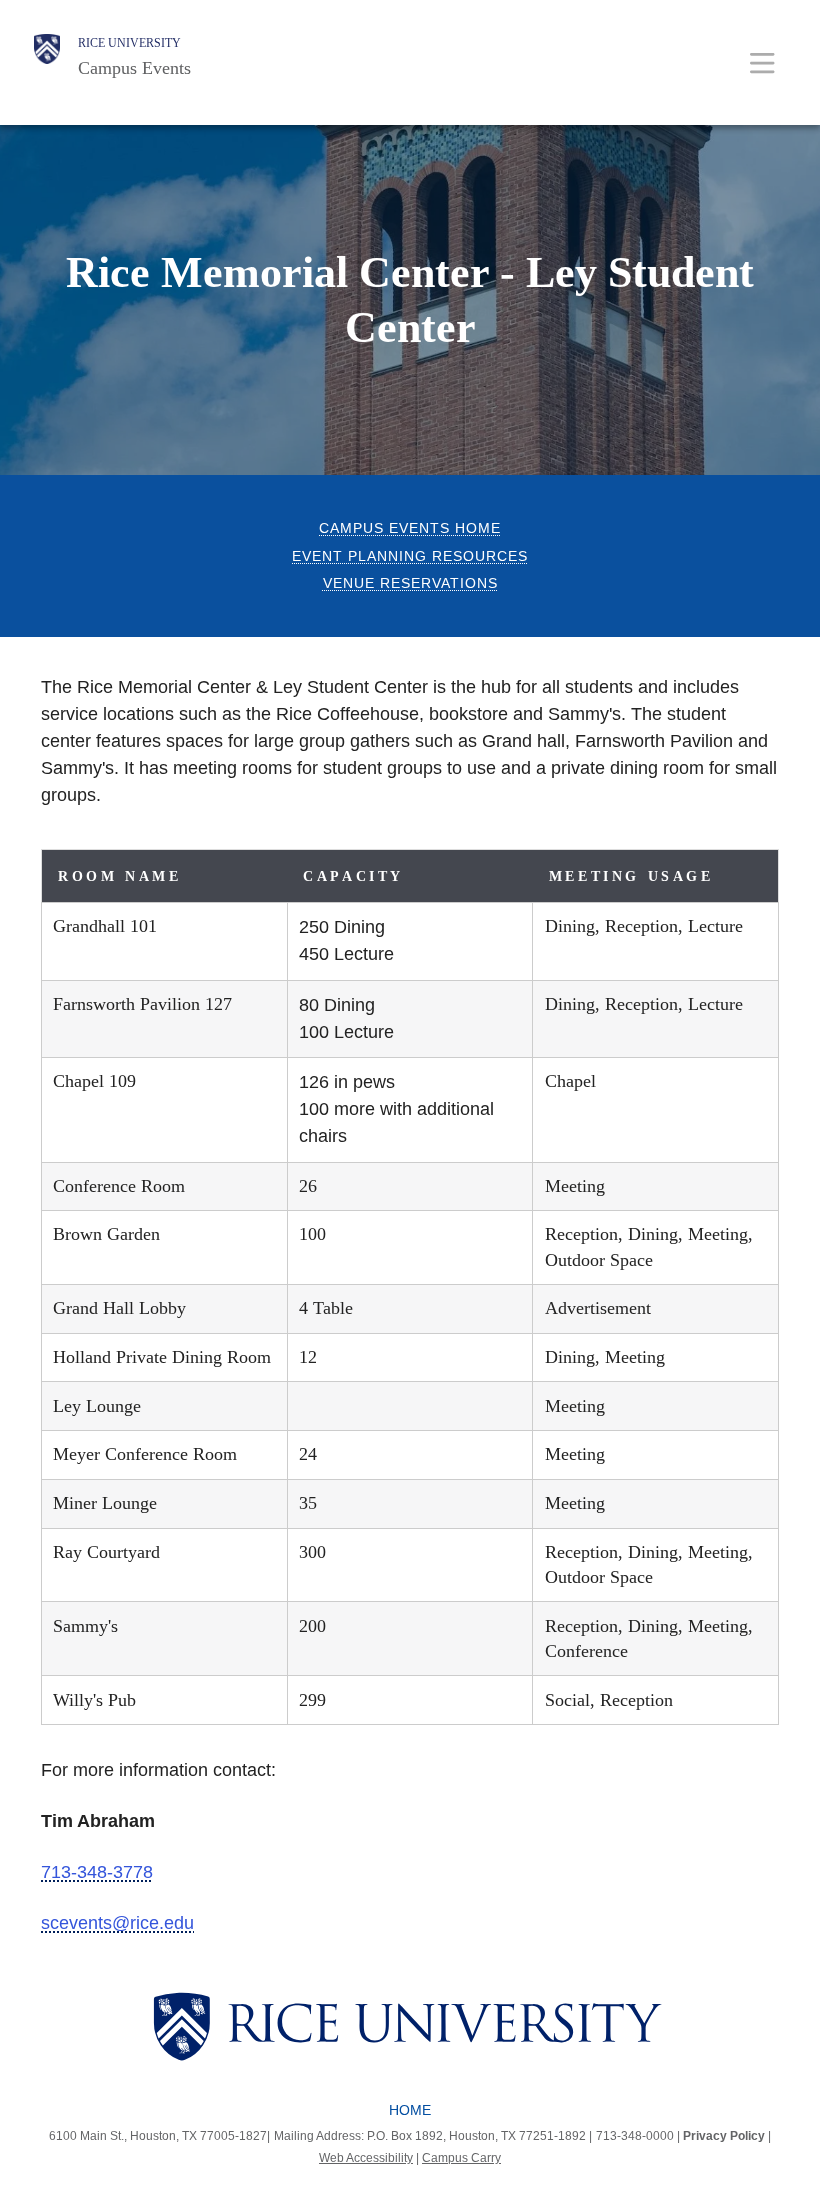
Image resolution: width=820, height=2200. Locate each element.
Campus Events (134, 68)
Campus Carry (461, 2158)
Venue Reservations (410, 583)
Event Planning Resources (410, 556)
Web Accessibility (366, 2158)
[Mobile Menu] (762, 62)
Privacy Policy (724, 2136)
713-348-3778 (97, 1872)
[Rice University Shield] (47, 57)
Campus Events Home (410, 528)
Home (410, 2110)
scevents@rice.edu (117, 1923)
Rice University (129, 43)
